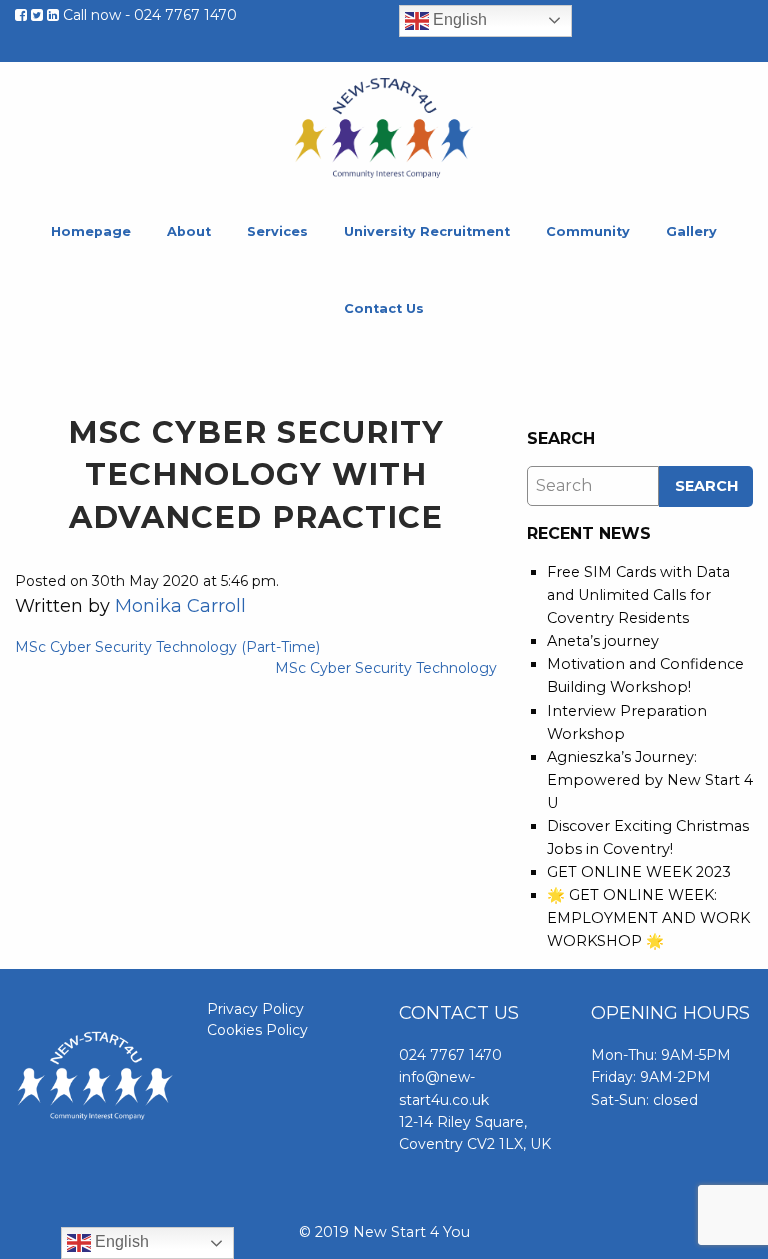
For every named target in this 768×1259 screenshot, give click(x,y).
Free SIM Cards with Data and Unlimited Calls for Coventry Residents (638, 595)
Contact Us (384, 308)
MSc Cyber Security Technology (386, 668)
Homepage (91, 231)
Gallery (691, 231)
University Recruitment (427, 231)
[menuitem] (91, 232)
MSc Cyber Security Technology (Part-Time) (167, 647)
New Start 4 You (384, 128)
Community (588, 231)
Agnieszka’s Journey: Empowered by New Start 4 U (650, 780)
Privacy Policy (255, 1009)
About (189, 231)
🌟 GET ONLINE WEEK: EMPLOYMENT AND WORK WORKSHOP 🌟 (648, 918)
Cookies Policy (257, 1030)
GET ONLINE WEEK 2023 (639, 872)
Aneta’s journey (603, 641)
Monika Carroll (180, 606)
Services (277, 231)
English (458, 19)
